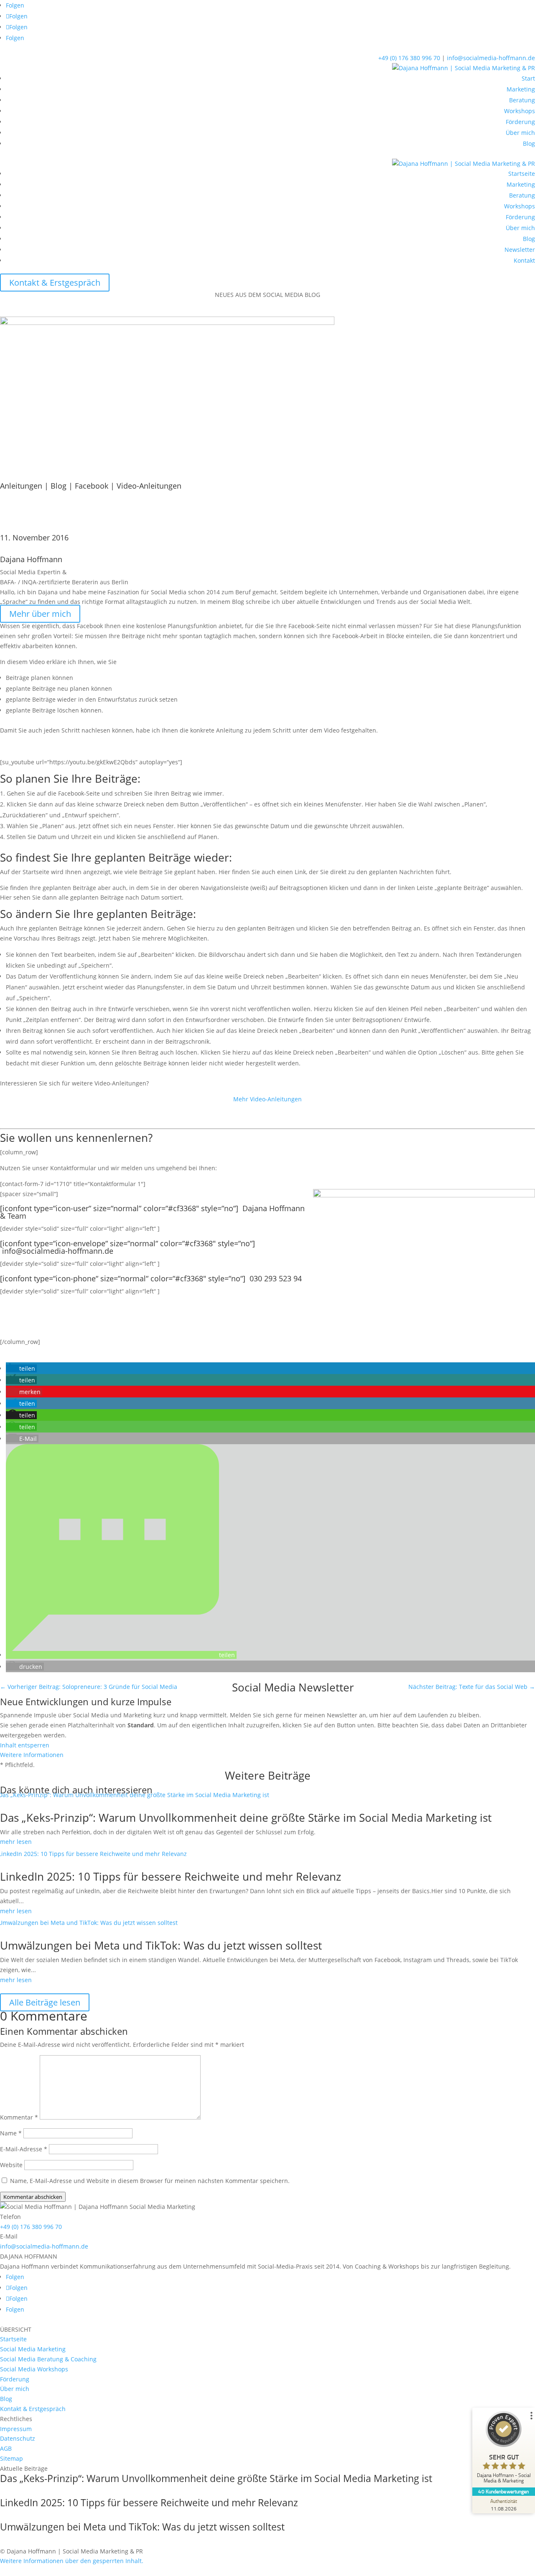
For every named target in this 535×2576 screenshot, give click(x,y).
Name (11, 2133)
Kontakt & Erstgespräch (55, 283)
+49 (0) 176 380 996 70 (409, 58)
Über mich (520, 133)
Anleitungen (21, 486)
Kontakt (524, 260)
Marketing (521, 89)
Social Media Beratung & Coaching (48, 2359)
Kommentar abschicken (33, 2197)
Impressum (16, 2429)
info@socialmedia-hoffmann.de (491, 58)
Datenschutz (18, 2438)
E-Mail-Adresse (24, 2149)
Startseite (522, 174)
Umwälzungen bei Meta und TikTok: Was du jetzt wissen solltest (161, 1945)
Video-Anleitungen (149, 486)
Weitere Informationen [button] (32, 1755)
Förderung (520, 122)
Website (11, 2165)
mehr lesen (16, 1842)
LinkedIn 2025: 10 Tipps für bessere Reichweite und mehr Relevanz (171, 1876)
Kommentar (19, 2117)
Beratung (522, 100)
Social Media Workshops (34, 2369)
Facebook (92, 486)
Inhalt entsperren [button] (25, 1745)
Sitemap (11, 2458)
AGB (6, 2448)
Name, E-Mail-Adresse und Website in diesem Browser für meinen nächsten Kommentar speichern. (150, 2181)
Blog (529, 143)
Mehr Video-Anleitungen (267, 1099)
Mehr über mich (40, 614)
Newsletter (520, 250)
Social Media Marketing (33, 2349)
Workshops (520, 111)
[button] (21, 1368)
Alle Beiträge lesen (45, 2002)
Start (528, 78)
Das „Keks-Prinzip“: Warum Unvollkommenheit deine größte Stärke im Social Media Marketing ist (246, 1818)
